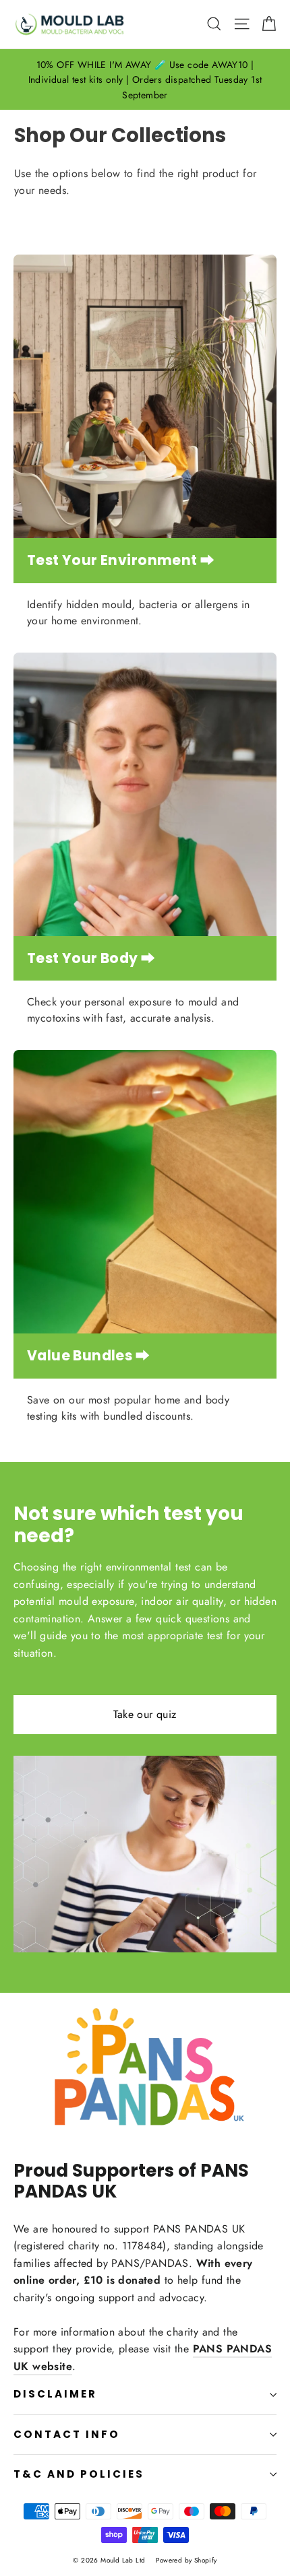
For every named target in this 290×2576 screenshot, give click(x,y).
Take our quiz (145, 1714)
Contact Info (67, 2434)
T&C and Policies (79, 2474)
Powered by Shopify (186, 2560)
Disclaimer (55, 2394)
